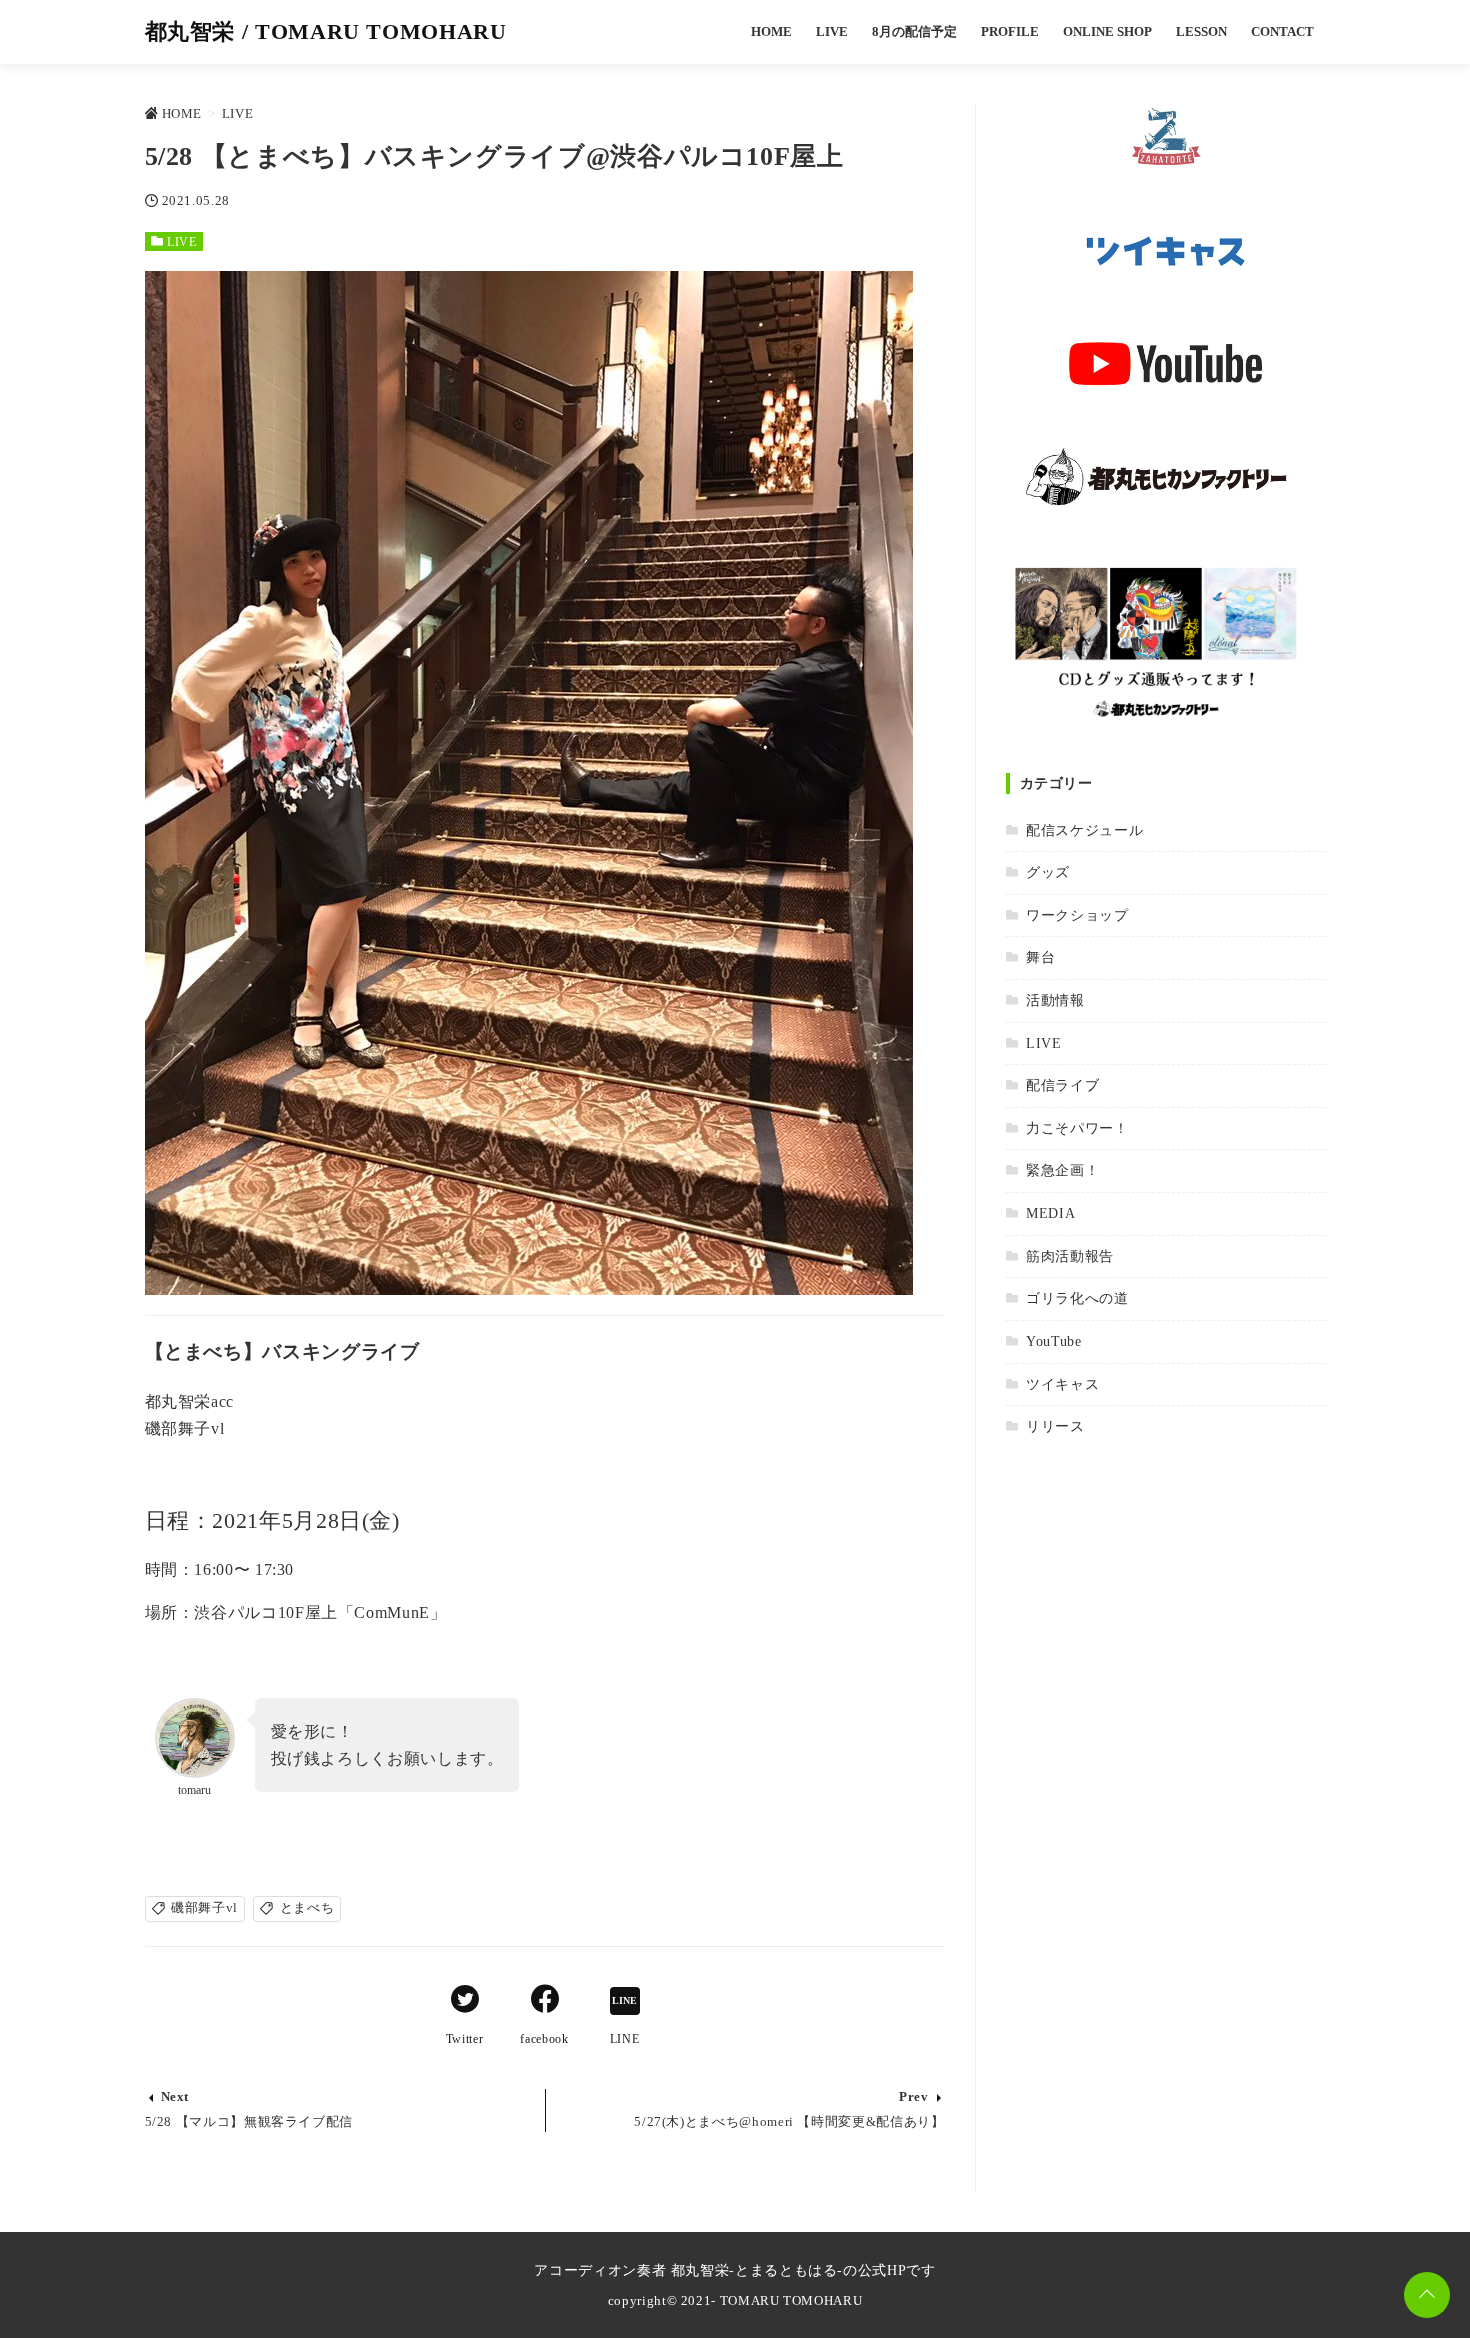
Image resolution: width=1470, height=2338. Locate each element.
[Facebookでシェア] (545, 2002)
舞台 (1040, 957)
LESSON (1201, 32)
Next (175, 2097)
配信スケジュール (1084, 830)
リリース (1055, 1426)
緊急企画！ (1062, 1170)
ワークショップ (1077, 915)
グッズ (1048, 872)
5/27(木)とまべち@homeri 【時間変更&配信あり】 (789, 2122)
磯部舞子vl (204, 1908)
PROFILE (1010, 32)
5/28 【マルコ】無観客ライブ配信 (249, 2122)
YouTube (1053, 1341)
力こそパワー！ (1077, 1128)
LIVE (832, 32)
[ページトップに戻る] (1427, 2295)
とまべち (307, 1908)
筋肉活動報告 (1070, 1256)
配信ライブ (1062, 1085)
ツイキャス (1062, 1384)
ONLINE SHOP (1107, 32)
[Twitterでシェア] (465, 2002)
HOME (771, 32)
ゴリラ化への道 (1077, 1298)
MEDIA (1050, 1213)
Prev (914, 2097)
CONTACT (1282, 32)
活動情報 (1055, 1000)
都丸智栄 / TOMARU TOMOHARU (326, 31)
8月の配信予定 (914, 32)
